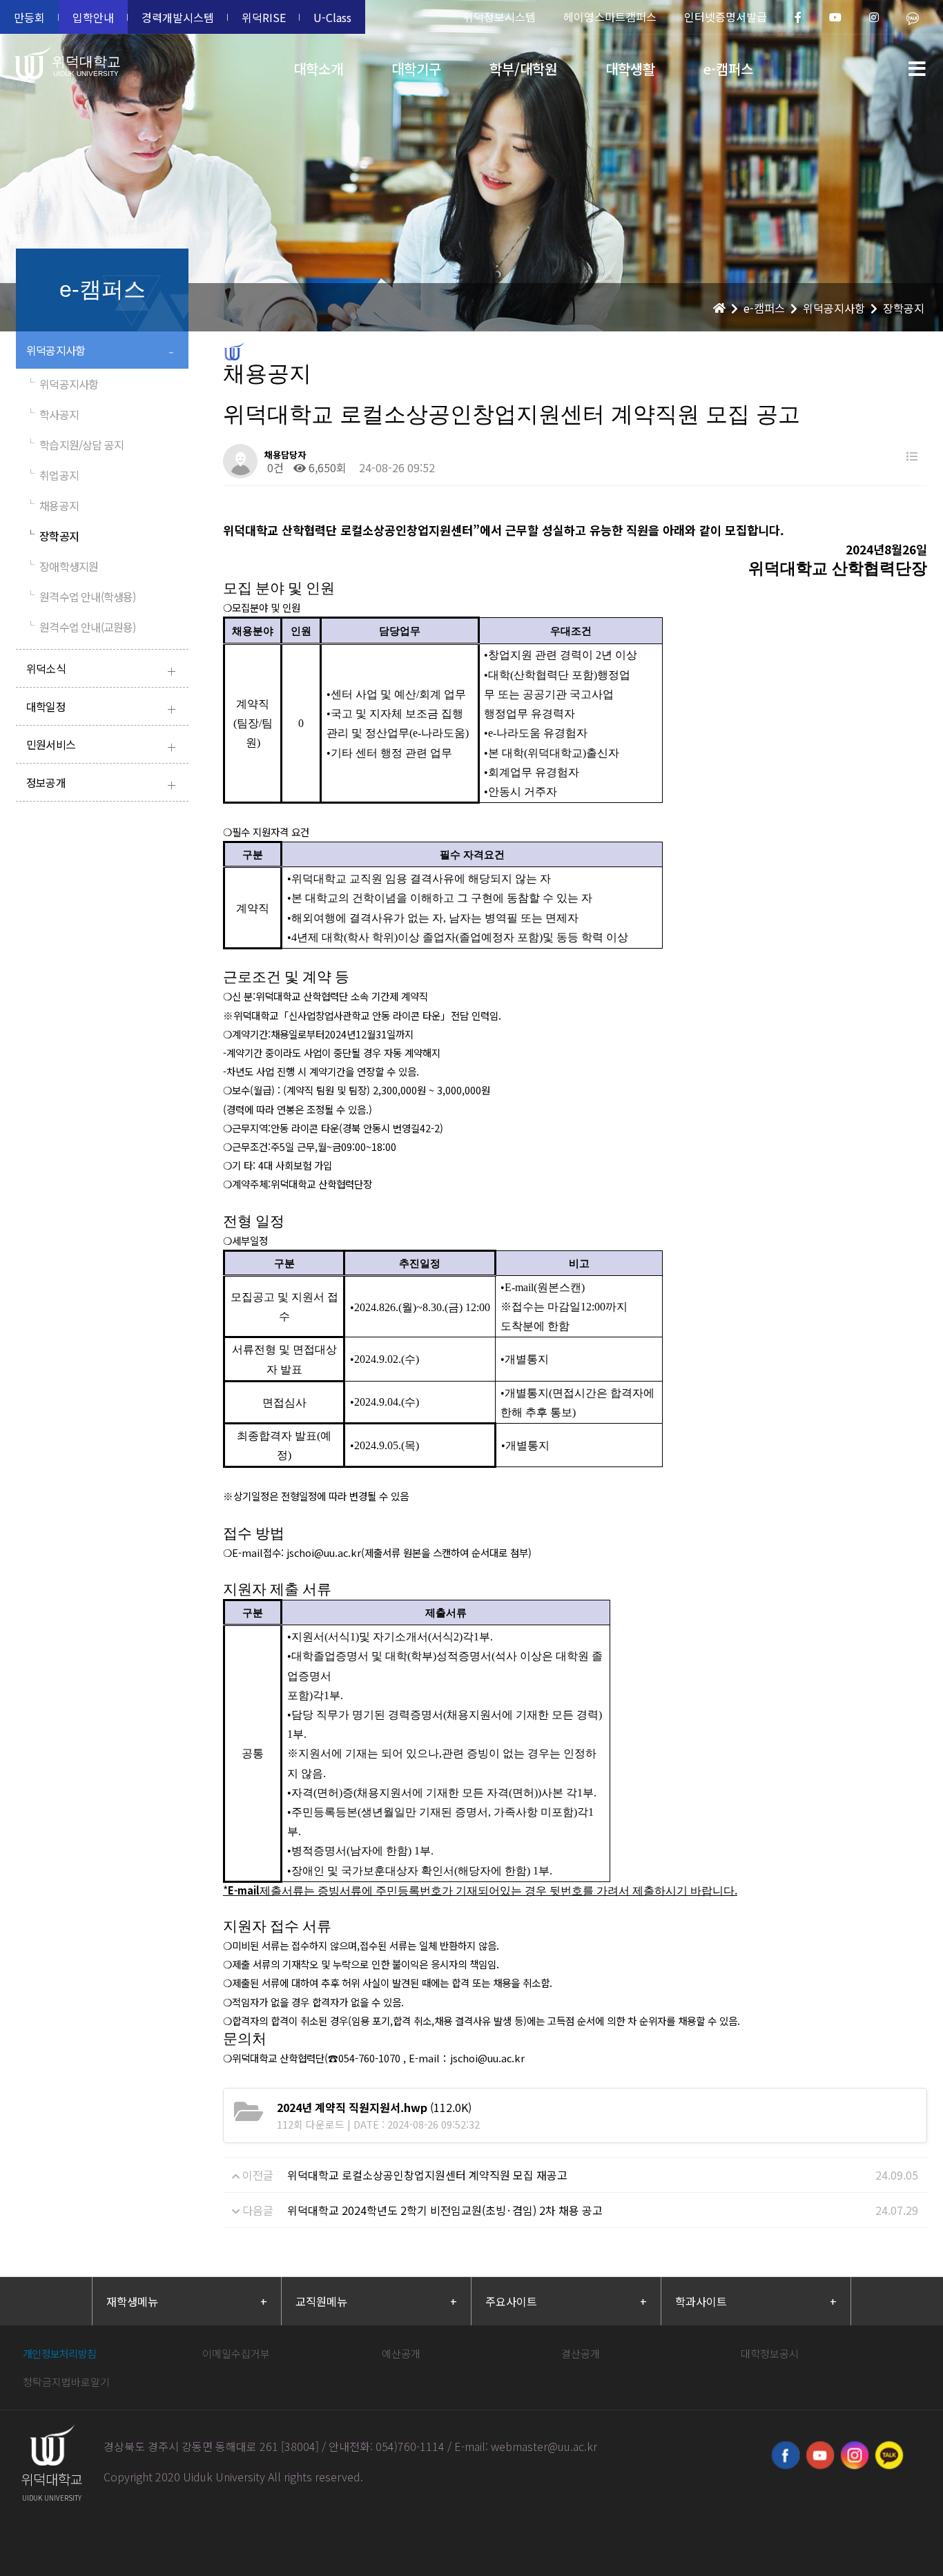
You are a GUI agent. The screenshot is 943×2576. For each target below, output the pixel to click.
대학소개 (318, 69)
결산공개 (581, 2353)
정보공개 (101, 784)
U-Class (332, 17)
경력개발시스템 (178, 17)
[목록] (912, 456)
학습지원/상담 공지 (75, 445)
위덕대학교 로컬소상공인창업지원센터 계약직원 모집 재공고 (427, 2175)
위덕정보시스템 (499, 17)
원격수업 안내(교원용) (81, 627)
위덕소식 (101, 670)
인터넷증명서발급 (726, 17)
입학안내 (93, 17)
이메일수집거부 (236, 2353)
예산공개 (401, 2353)
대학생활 (630, 69)
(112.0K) (374, 2107)
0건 (274, 467)
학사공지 (52, 414)
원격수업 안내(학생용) (81, 597)
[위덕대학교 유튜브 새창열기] (820, 2455)
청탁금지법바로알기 (66, 2382)
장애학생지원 (62, 566)
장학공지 (52, 536)
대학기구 (416, 69)
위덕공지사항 (100, 352)
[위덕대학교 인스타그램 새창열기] (855, 2455)
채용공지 (52, 505)
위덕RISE (264, 17)
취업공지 (52, 475)
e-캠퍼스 (728, 69)
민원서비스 (101, 746)
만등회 (29, 17)
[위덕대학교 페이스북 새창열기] (786, 2455)
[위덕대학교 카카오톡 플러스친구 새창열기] (889, 2455)
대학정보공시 (770, 2353)
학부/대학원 (523, 69)
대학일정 (101, 708)
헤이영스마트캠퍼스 (610, 17)
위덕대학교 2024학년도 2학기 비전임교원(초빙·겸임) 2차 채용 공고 (445, 2210)
